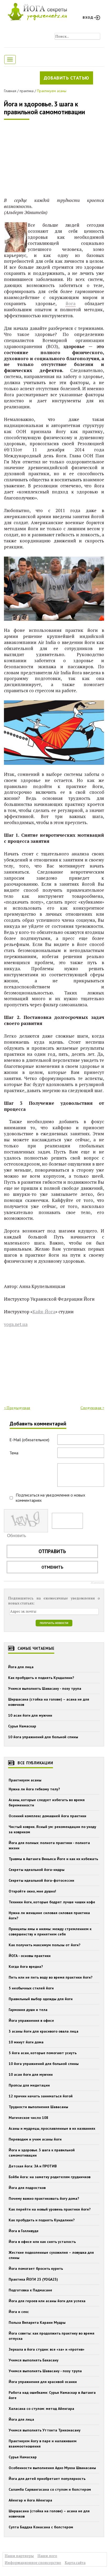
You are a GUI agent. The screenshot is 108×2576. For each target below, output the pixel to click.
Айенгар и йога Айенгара (30, 2500)
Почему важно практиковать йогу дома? (44, 2198)
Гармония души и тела (28, 2010)
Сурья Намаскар (22, 1726)
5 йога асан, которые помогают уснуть (43, 2053)
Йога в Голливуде (24, 2231)
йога (71, 303)
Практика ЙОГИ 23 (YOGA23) (33, 2279)
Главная (10, 91)
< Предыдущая (17, 1408)
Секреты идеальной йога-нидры (37, 1870)
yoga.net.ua (16, 1324)
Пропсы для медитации (29, 2085)
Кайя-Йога (44, 1312)
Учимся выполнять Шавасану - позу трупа (45, 1688)
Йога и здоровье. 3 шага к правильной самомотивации (44, 108)
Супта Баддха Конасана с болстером (41, 2527)
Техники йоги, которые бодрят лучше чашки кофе (52, 1902)
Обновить (17, 1536)
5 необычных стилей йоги (31, 1988)
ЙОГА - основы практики (30, 1956)
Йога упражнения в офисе (31, 2020)
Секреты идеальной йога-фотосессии (41, 1880)
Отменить (52, 1567)
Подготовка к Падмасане (30, 2290)
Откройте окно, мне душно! (32, 1891)
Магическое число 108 (28, 2118)
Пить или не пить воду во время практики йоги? (51, 1977)
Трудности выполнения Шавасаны (38, 2107)
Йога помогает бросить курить (36, 2268)
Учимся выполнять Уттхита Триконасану (45, 2430)
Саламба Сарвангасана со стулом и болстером (50, 2489)
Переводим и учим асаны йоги (35, 2139)
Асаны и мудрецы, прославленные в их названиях (52, 2128)
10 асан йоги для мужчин (30, 1715)
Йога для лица (21, 1667)
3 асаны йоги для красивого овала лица (44, 2031)
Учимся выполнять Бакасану (34, 2360)
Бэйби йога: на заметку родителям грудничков (50, 2177)
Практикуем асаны (52, 91)
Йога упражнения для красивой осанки (43, 2382)
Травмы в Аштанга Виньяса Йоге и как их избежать (53, 1859)
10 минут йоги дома (26, 2042)
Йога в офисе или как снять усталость (42, 2242)
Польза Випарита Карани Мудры (37, 2322)
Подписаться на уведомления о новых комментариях (50, 1498)
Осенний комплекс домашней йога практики (47, 1816)
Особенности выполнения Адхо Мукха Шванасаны (52, 2468)
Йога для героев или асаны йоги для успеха (47, 2301)
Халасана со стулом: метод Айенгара (41, 2409)
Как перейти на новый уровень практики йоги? (50, 2209)
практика (27, 91)
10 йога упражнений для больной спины (43, 1737)
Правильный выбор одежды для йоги (41, 1999)
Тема (14, 1453)
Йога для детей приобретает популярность (47, 2479)
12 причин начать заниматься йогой (41, 2096)
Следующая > (92, 1408)
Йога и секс (19, 2312)
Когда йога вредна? (26, 1966)
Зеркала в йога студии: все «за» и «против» (47, 2349)
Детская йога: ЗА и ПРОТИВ (33, 2166)
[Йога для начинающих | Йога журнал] (37, 10)
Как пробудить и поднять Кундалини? (41, 1678)
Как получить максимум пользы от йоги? (45, 1945)
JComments (97, 1583)
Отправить (52, 1551)
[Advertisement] (43, 159)
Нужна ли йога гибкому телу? (34, 1789)
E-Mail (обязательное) (29, 1440)
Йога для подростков (27, 2188)
